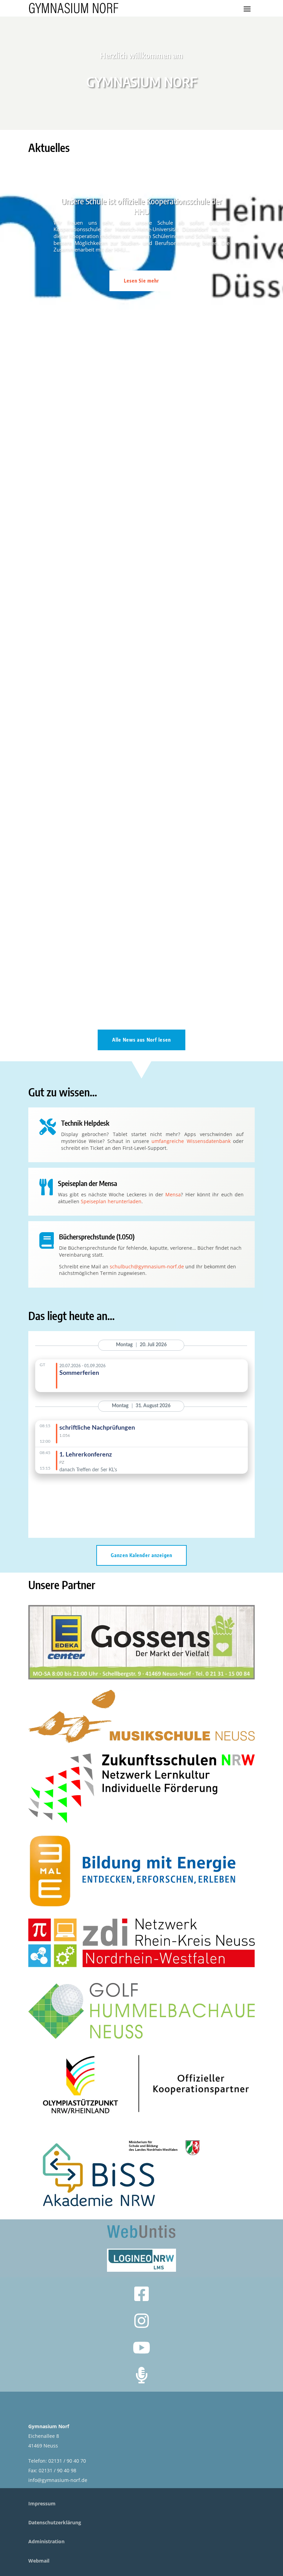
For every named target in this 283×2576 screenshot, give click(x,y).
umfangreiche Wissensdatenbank (191, 1141)
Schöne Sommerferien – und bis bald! (80, 486)
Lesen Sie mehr (142, 281)
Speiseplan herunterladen (111, 1201)
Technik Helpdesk (85, 1123)
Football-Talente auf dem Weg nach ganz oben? (93, 952)
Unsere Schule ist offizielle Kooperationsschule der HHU (141, 206)
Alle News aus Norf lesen (141, 1040)
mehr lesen (48, 535)
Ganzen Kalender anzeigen (141, 1555)
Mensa (173, 1194)
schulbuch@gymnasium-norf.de (147, 1266)
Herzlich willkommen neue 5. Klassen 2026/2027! (95, 719)
